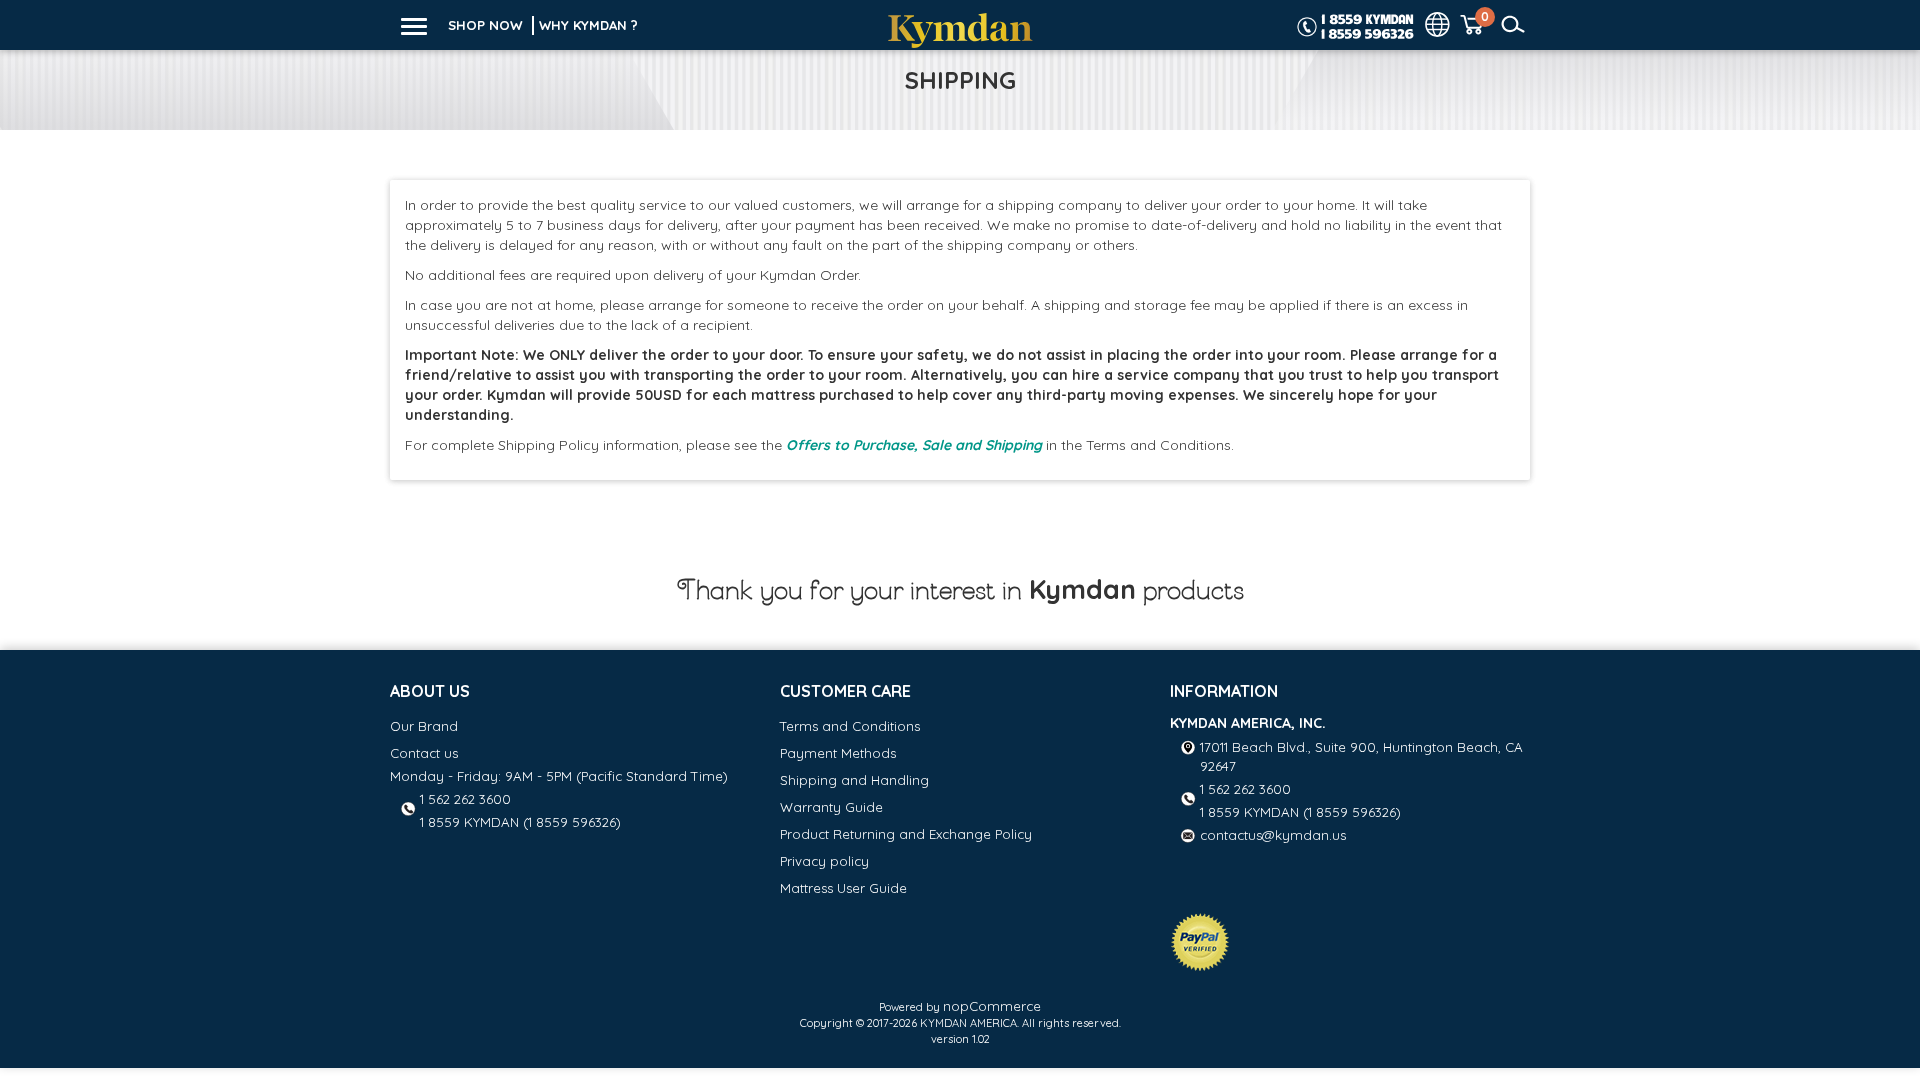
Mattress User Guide (843, 888)
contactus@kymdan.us (1273, 835)
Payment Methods (838, 753)
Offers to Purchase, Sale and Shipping (914, 445)
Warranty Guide (831, 807)
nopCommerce (992, 1006)
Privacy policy (824, 861)
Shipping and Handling (854, 780)
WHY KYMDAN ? (588, 25)
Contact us (424, 753)
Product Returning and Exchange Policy (906, 834)
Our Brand (424, 726)
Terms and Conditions (850, 726)
